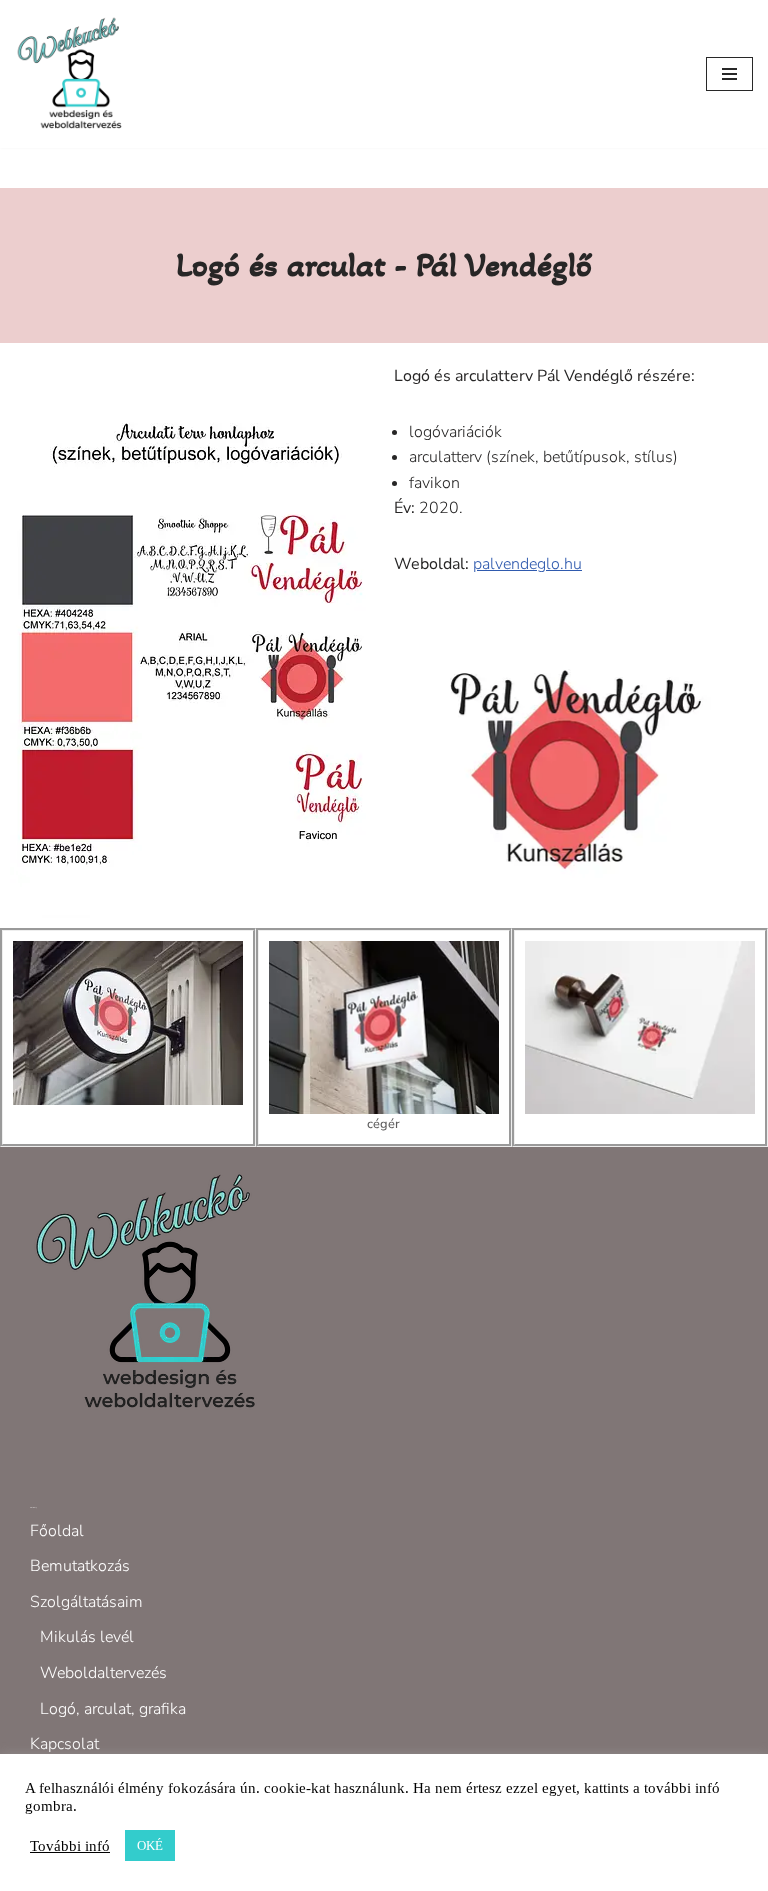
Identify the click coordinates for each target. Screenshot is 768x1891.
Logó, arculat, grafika (113, 1709)
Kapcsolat (64, 1744)
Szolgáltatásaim (86, 1602)
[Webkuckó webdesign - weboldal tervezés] (75, 74)
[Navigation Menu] (729, 74)
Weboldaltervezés (103, 1673)
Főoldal (57, 1531)
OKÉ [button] (150, 1845)
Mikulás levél (87, 1637)
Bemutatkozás (80, 1566)
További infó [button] (70, 1846)
